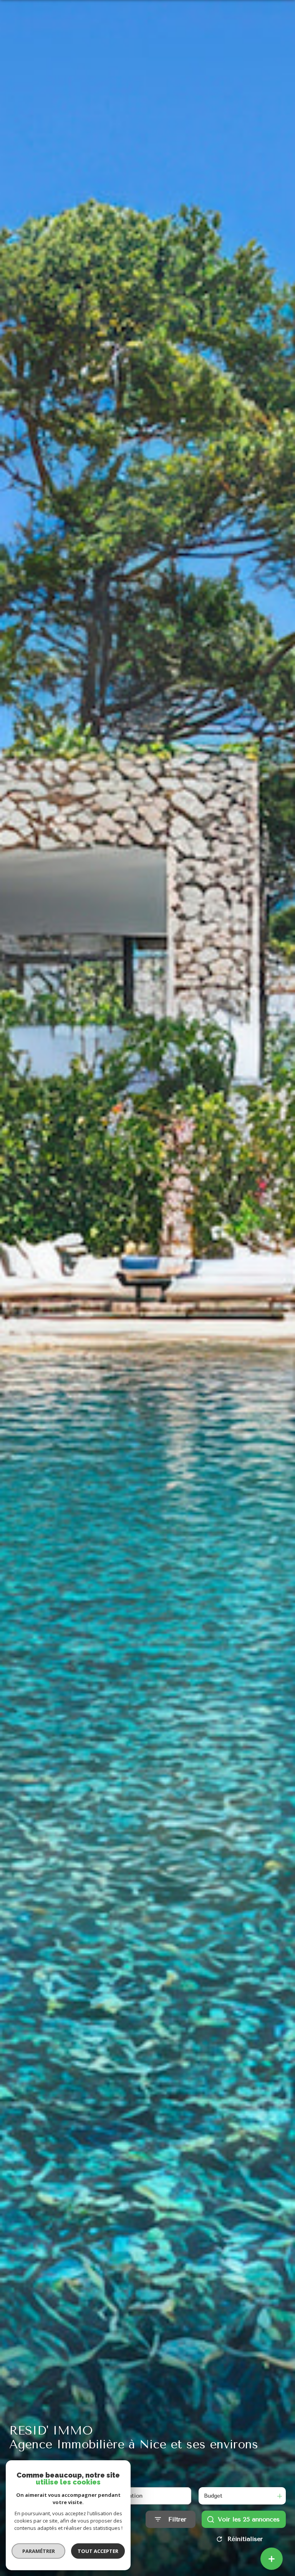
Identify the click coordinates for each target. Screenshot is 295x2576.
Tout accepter (98, 2551)
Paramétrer (39, 2551)
